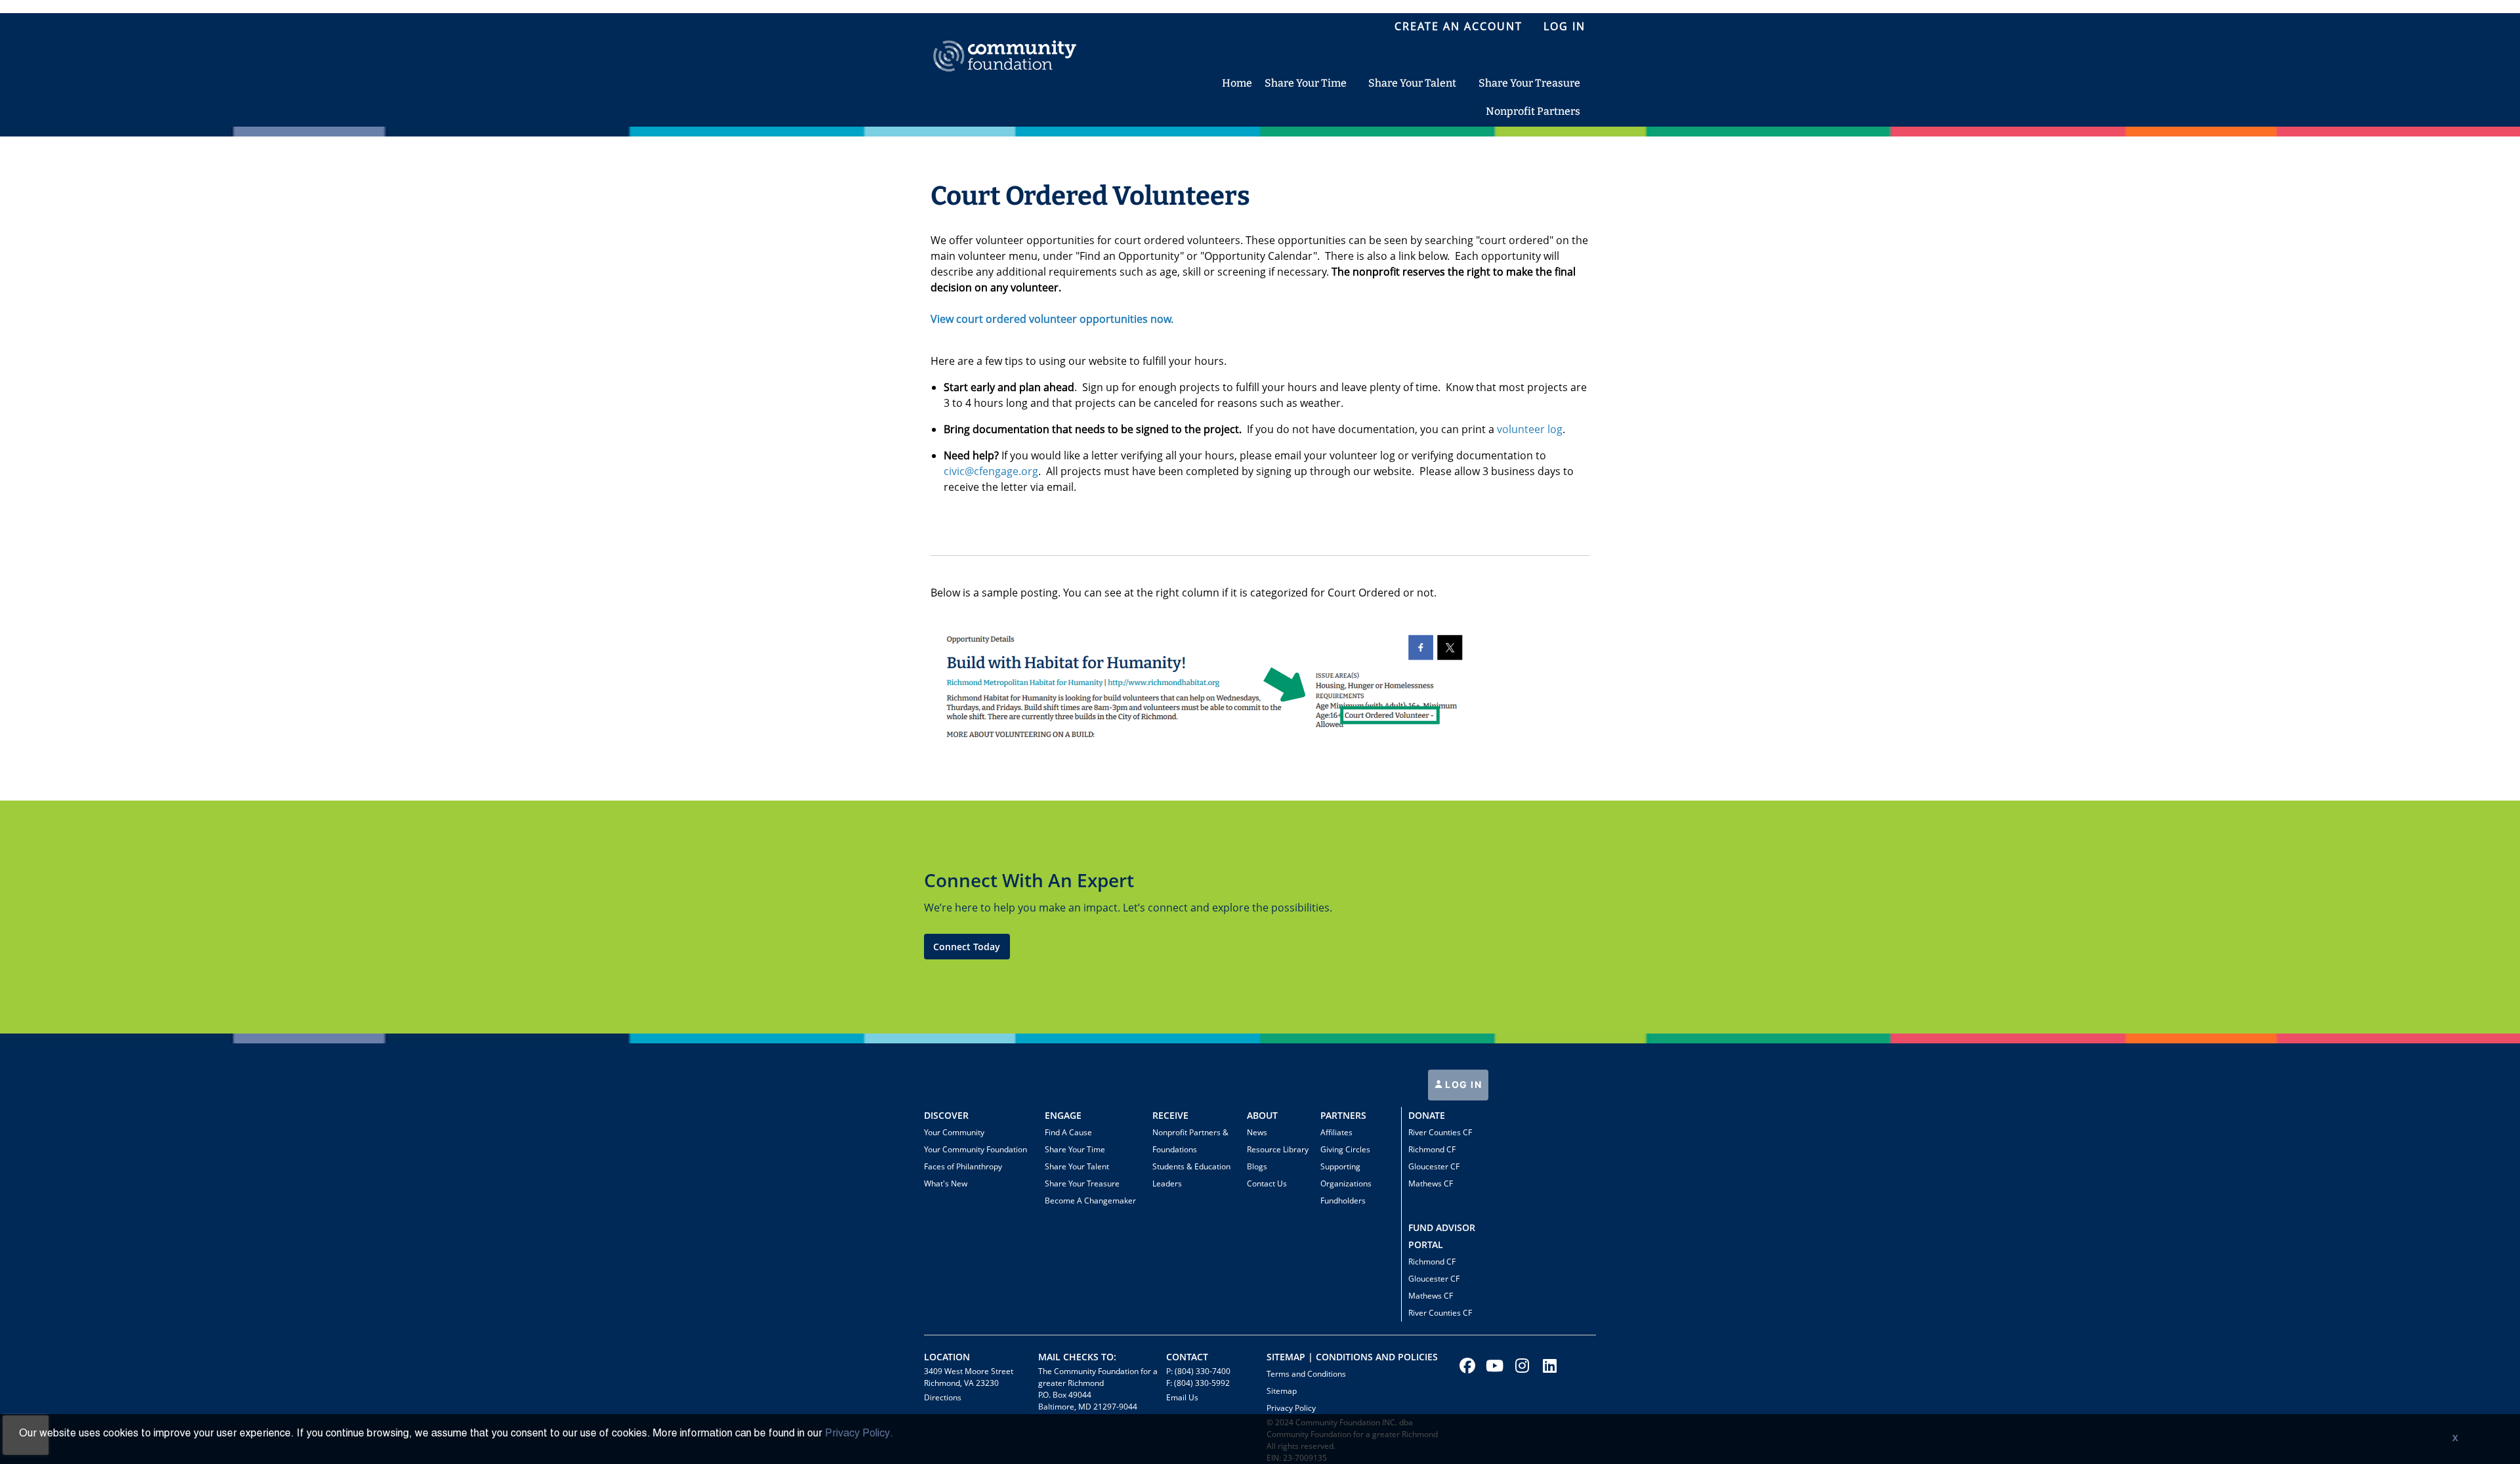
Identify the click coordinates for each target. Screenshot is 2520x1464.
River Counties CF (1440, 1132)
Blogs (1257, 1166)
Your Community (954, 1132)
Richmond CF (1432, 1149)
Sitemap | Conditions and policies (1352, 1357)
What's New (946, 1183)
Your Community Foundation (976, 1149)
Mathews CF (1431, 1183)
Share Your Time (1075, 1149)
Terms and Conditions (1306, 1374)
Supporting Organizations (1346, 1175)
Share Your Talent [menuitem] (1412, 83)
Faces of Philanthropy (963, 1166)
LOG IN (1462, 1084)
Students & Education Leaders (1191, 1175)
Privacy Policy (1291, 1408)
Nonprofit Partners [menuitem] (1533, 111)
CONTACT (1187, 1357)
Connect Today (967, 947)
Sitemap (1282, 1391)
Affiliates (1336, 1132)
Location (947, 1357)
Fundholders (1343, 1201)
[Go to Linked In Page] (1548, 1366)
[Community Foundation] (1005, 41)
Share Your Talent (1077, 1166)
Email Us (1182, 1397)
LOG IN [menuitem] (1564, 26)
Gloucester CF (1434, 1166)
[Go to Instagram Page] (1521, 1366)
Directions (943, 1397)
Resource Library (1278, 1149)
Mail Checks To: (1077, 1357)
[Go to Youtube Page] (1493, 1366)
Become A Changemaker (1090, 1201)
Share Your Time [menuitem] (1306, 83)
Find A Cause (1068, 1132)
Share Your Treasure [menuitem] (1529, 83)
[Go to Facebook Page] (1465, 1366)
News (1257, 1132)
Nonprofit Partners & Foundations (1190, 1141)
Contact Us (1267, 1183)
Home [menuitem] (1237, 83)
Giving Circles (1345, 1149)
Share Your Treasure (1082, 1183)
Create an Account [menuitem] (1459, 26)
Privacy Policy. (859, 1434)
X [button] (2455, 1439)
